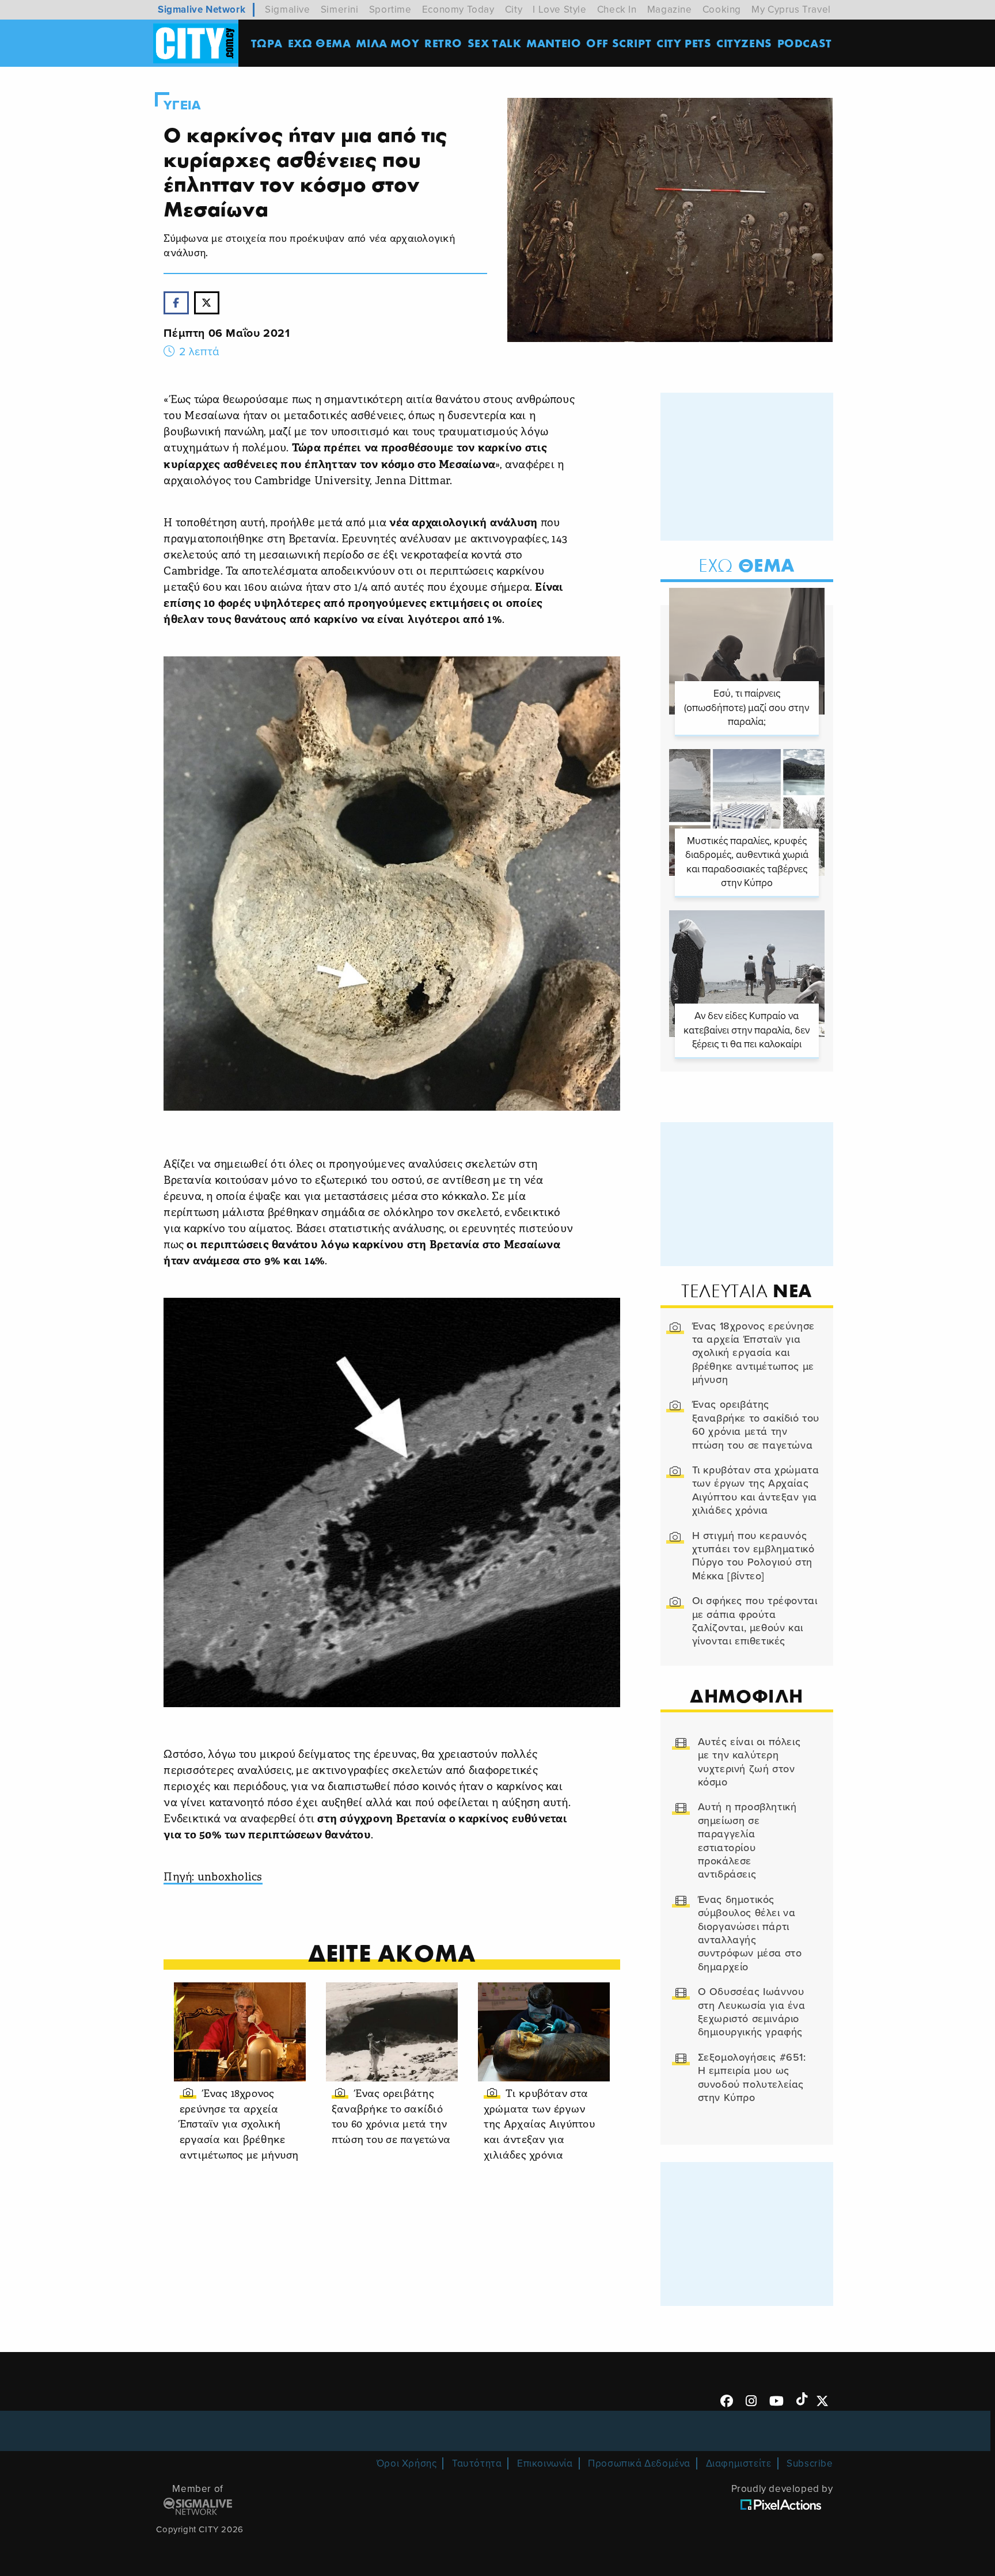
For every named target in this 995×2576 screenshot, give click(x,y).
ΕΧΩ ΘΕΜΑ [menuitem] (320, 43)
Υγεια (182, 105)
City (514, 10)
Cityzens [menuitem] (744, 43)
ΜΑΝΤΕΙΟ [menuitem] (554, 43)
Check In (617, 10)
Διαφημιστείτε (739, 2463)
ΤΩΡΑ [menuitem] (267, 43)
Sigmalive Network (202, 10)
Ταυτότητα (477, 2463)
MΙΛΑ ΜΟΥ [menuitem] (388, 43)
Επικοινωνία (545, 2463)
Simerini (340, 10)
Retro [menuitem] (443, 43)
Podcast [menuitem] (805, 43)
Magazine (670, 10)
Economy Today (458, 10)
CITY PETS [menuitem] (684, 43)
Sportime (390, 10)
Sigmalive (287, 10)
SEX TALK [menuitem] (495, 43)
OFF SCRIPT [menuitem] (619, 43)
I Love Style (559, 10)
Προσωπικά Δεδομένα (639, 2463)
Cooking (722, 10)
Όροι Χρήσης (407, 2463)
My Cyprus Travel (791, 10)
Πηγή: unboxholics (213, 1878)
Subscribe (810, 2463)
